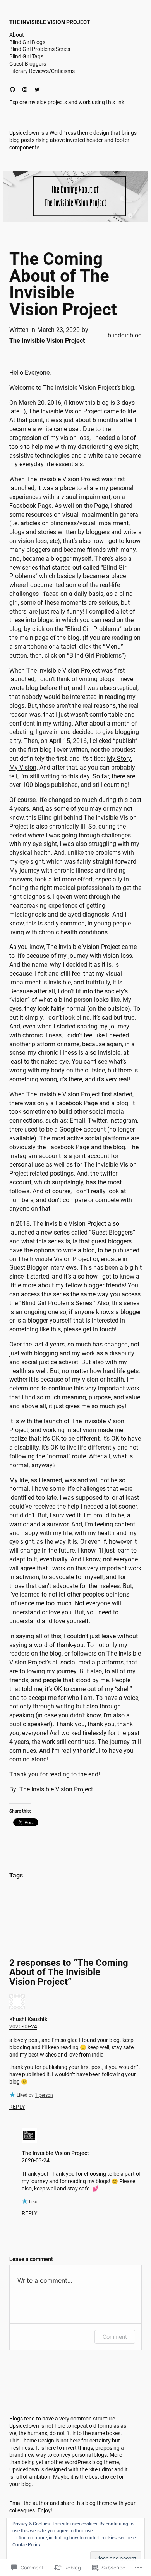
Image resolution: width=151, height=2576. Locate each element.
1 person (44, 2095)
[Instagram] (25, 90)
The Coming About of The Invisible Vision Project (63, 284)
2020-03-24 (23, 2026)
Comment (115, 2337)
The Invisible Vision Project (50, 22)
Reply (17, 2107)
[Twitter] (37, 90)
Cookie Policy (27, 2545)
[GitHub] (12, 90)
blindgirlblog (125, 335)
